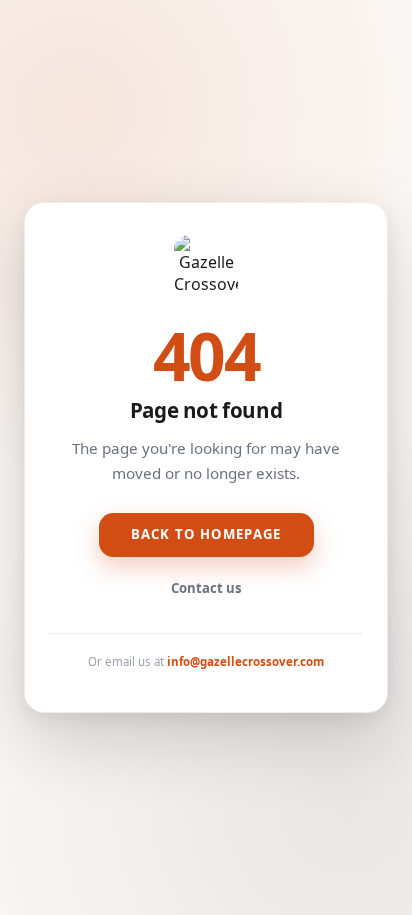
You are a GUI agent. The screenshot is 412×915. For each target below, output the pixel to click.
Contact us (206, 588)
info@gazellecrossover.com (245, 661)
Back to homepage (206, 534)
